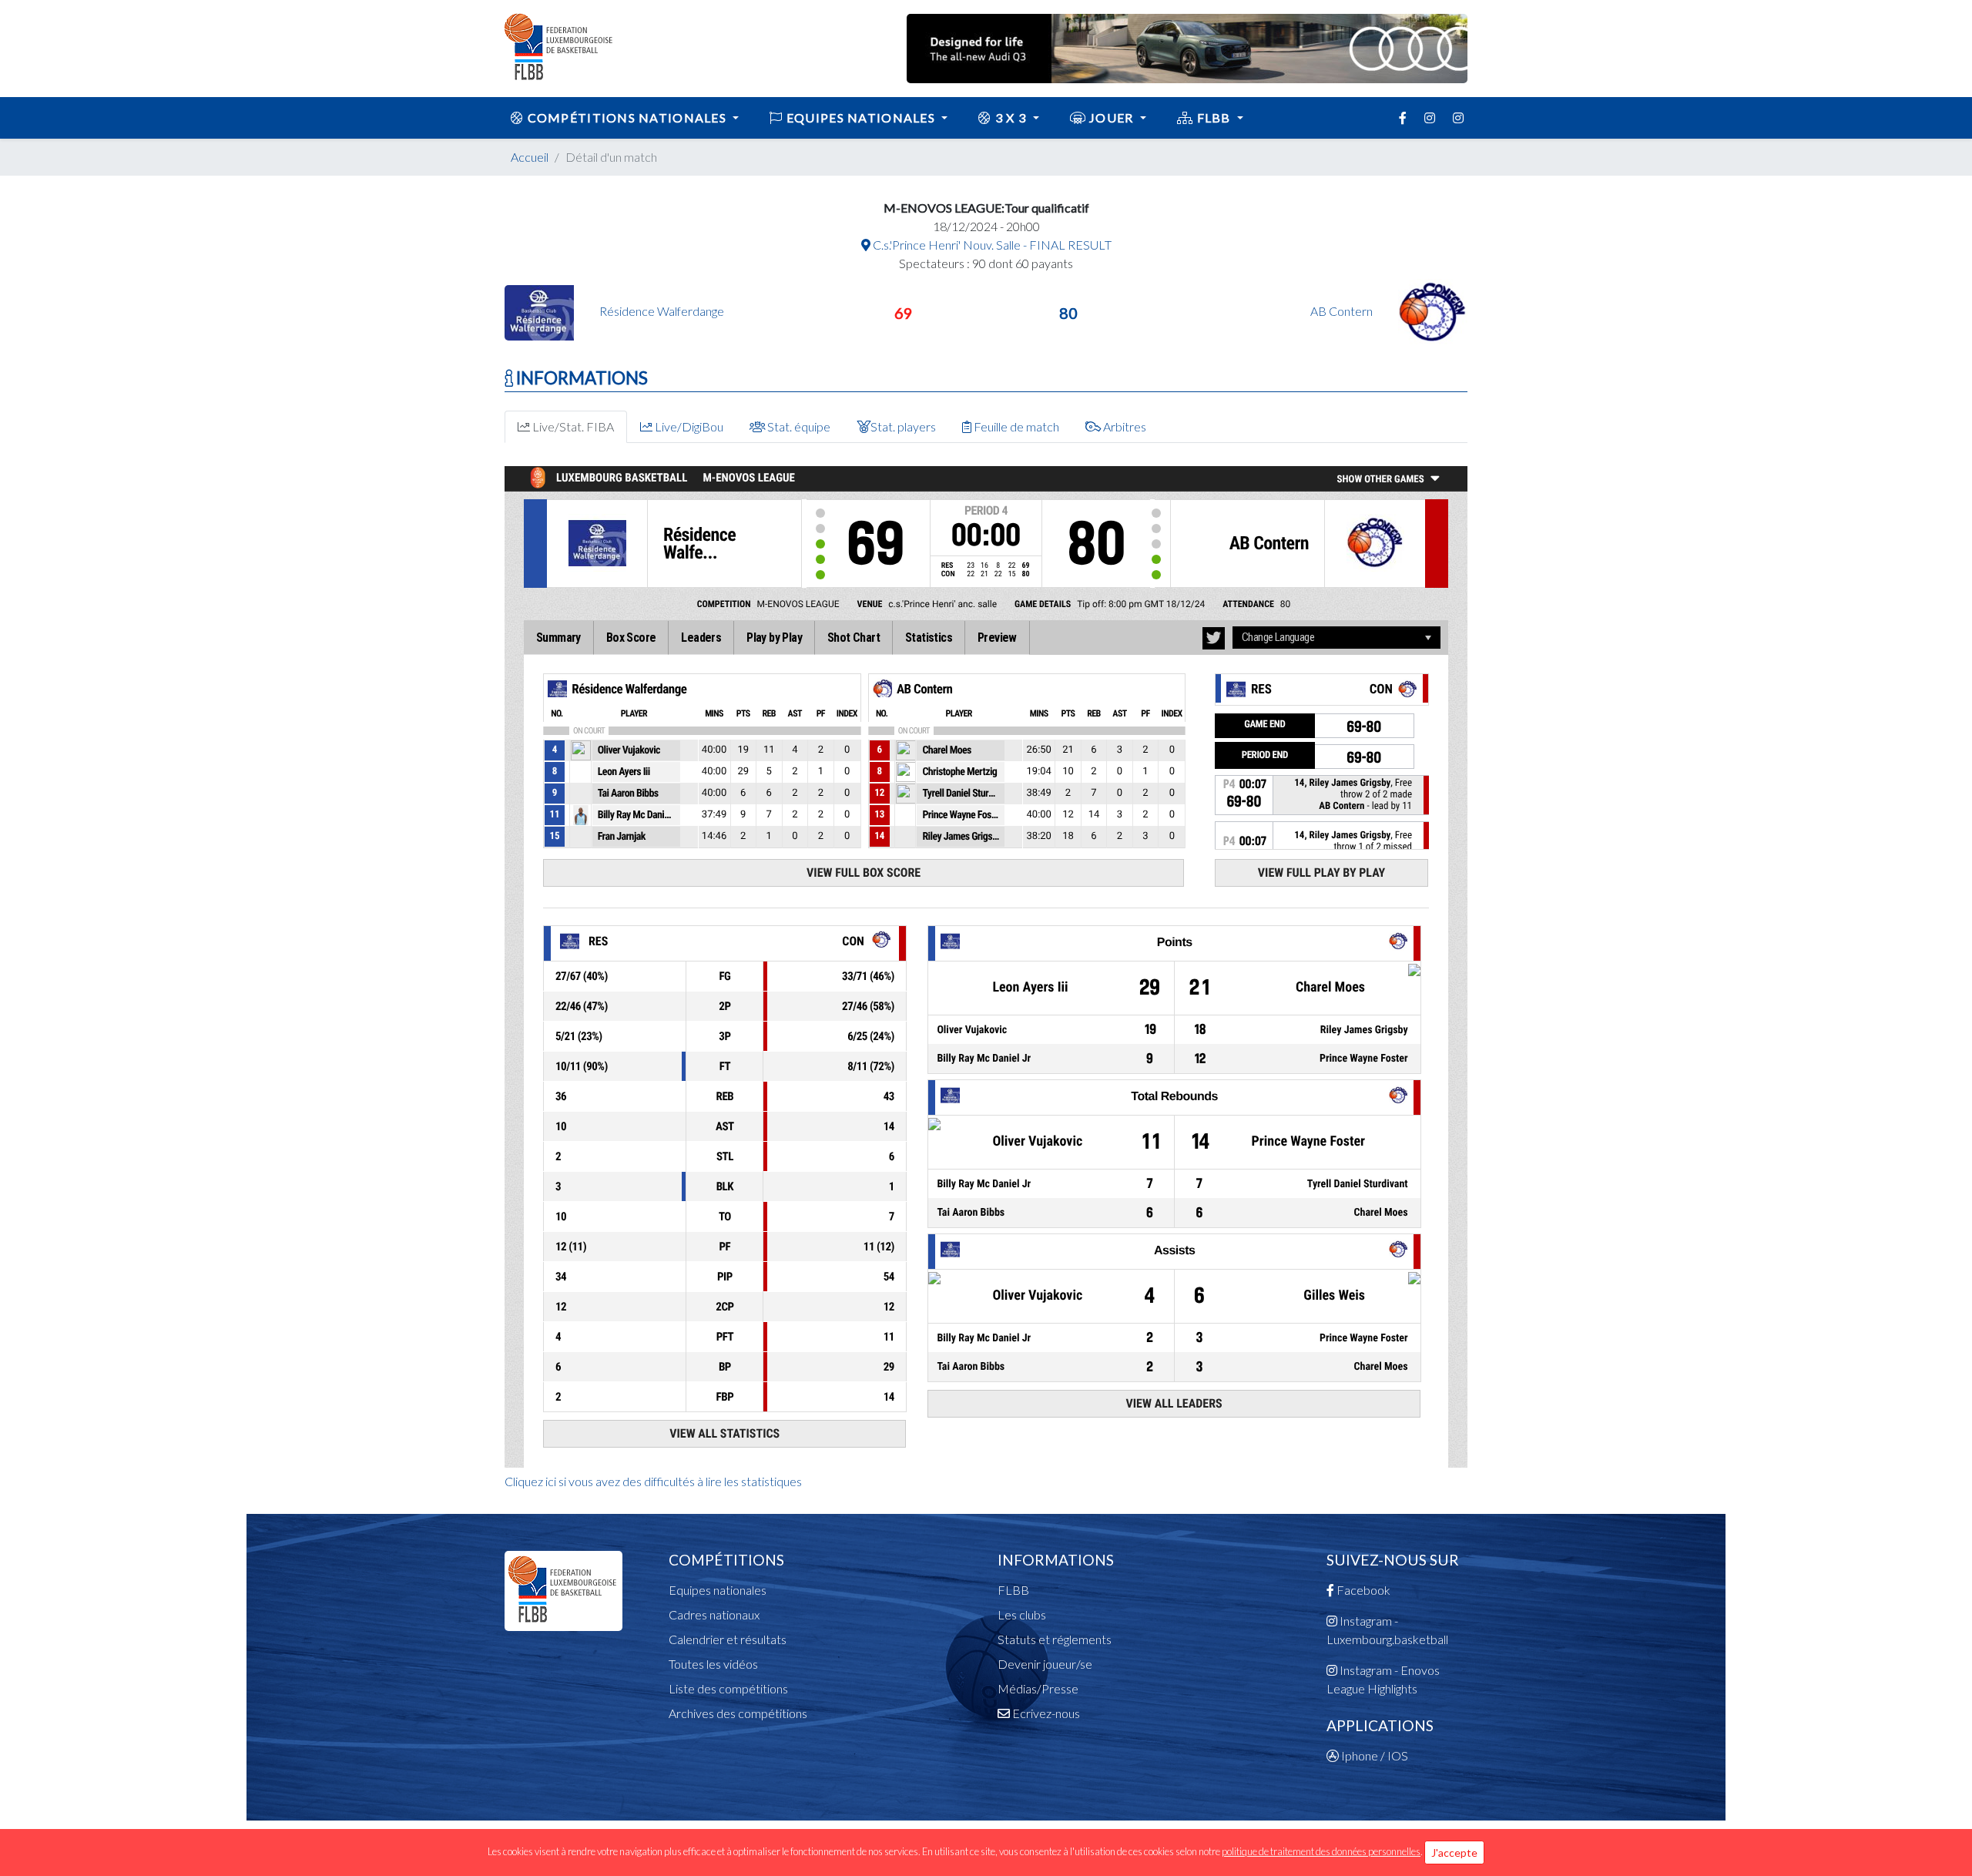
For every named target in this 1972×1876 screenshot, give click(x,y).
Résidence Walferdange (662, 311)
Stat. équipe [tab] (798, 426)
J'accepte (1454, 1853)
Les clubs (1022, 1614)
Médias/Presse (1038, 1688)
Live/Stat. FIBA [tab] (572, 426)
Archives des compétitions (738, 1713)
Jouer (1112, 117)
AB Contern (1343, 311)
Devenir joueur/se (1045, 1664)
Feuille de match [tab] (1015, 426)
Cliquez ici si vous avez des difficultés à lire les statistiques (653, 1481)
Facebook (1362, 1590)
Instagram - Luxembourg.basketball (1387, 1630)
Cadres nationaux (714, 1614)
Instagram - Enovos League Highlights (1383, 1679)
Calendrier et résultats (728, 1639)
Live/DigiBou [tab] (688, 426)
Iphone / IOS (1373, 1755)
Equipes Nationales (861, 117)
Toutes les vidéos (713, 1664)
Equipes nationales (718, 1590)
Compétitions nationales (627, 117)
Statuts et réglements (1055, 1639)
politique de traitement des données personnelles (1321, 1851)
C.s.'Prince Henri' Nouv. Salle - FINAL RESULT (991, 245)
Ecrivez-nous (1045, 1713)
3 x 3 (1011, 117)
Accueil (530, 157)
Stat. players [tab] (903, 426)
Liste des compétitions (728, 1688)
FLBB (1214, 117)
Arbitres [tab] (1124, 426)
